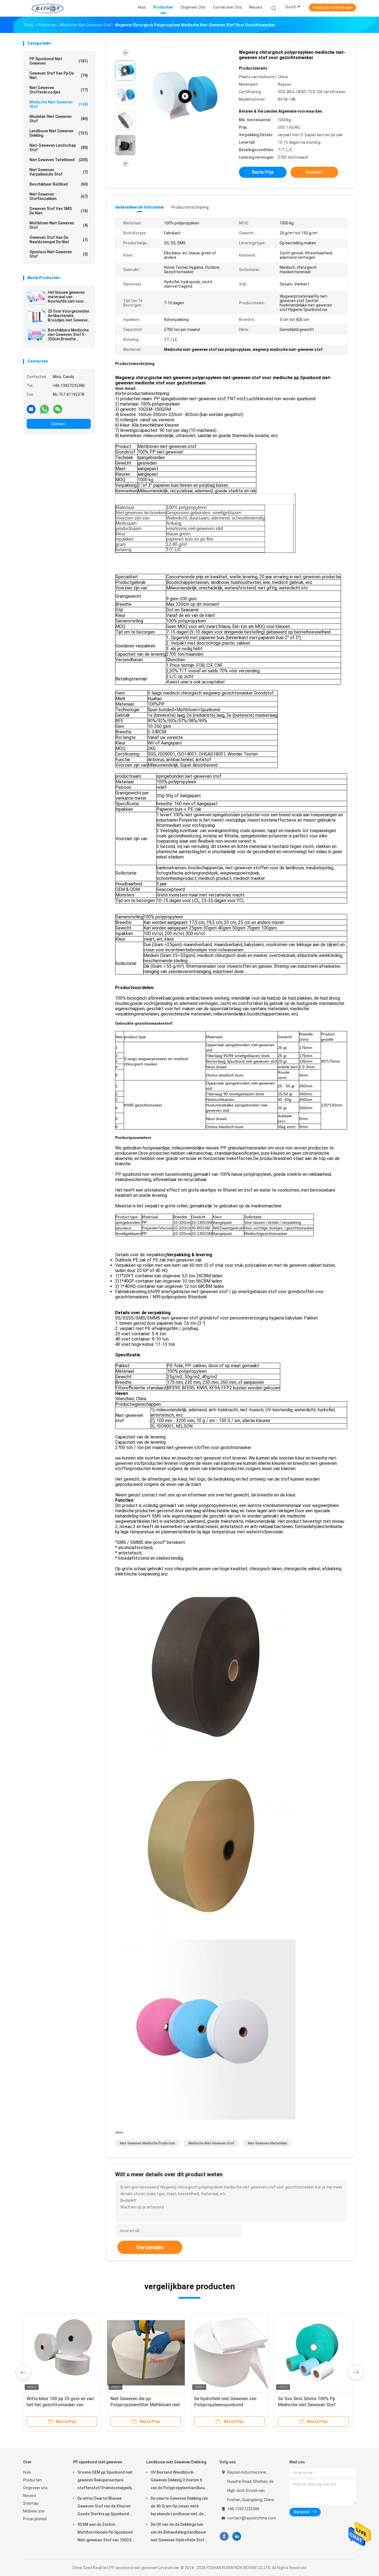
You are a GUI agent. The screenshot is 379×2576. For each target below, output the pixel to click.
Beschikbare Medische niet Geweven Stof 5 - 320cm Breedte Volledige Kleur (68, 335)
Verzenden (150, 2247)
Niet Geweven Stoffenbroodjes (59, 90)
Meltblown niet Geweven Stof (59, 225)
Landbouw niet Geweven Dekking (59, 133)
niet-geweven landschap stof (59, 148)
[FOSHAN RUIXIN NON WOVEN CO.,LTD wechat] (58, 409)
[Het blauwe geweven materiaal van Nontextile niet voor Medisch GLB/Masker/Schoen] (36, 298)
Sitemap (31, 2503)
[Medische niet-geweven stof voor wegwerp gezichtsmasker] (185, 96)
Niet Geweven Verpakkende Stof (59, 172)
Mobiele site (34, 2511)
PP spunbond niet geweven (59, 61)
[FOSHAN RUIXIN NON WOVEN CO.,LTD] (47, 8)
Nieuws (30, 2496)
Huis (27, 2472)
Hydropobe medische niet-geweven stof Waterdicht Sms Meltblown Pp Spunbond (146, 2405)
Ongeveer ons (35, 2488)
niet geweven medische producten (147, 2143)
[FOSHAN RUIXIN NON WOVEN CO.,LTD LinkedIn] (237, 2536)
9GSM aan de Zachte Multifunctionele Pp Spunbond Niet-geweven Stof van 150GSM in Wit (106, 2533)
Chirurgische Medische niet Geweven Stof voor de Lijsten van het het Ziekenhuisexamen (61, 2405)
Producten (32, 2480)
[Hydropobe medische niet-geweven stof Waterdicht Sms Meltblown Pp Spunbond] (146, 2352)
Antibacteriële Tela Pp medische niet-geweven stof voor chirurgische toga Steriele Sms (227, 2405)
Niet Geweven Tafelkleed (59, 160)
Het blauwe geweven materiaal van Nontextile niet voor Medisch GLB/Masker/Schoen (67, 297)
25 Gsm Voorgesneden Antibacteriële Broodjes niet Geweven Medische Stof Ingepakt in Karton (69, 316)
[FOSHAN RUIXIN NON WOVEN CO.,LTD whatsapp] (44, 409)
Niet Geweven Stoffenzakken (59, 196)
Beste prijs (263, 172)
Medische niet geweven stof (211, 2143)
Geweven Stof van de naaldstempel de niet (59, 240)
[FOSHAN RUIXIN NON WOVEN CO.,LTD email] (31, 409)
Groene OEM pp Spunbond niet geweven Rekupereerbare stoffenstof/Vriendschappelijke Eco (106, 2481)
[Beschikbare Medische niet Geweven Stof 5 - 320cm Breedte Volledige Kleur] (36, 335)
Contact (59, 424)
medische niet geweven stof (59, 104)
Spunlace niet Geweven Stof (59, 254)
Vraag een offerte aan (332, 7)
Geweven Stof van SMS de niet (59, 211)
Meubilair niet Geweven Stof (59, 119)
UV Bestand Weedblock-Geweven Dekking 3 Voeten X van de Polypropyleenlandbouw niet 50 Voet (179, 2481)
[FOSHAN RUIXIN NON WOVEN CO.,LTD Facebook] (224, 2536)
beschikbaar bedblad (59, 184)
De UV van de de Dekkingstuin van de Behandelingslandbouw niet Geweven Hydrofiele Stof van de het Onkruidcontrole (178, 2533)
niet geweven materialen (267, 2143)
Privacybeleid (35, 2519)
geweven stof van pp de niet (59, 75)
